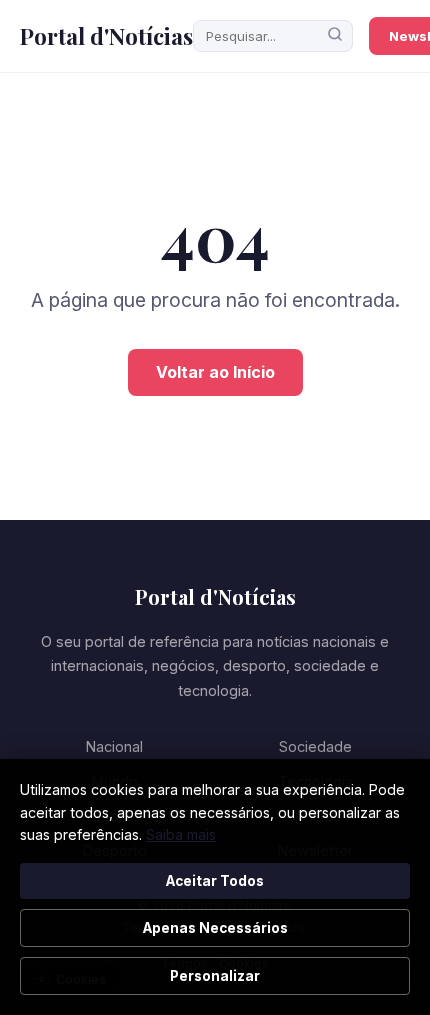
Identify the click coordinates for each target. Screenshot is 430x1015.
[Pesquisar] (335, 36)
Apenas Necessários (215, 928)
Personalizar (215, 976)
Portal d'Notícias (106, 36)
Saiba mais (181, 834)
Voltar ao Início (215, 372)
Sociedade (315, 746)
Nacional (114, 746)
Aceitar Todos (215, 881)
